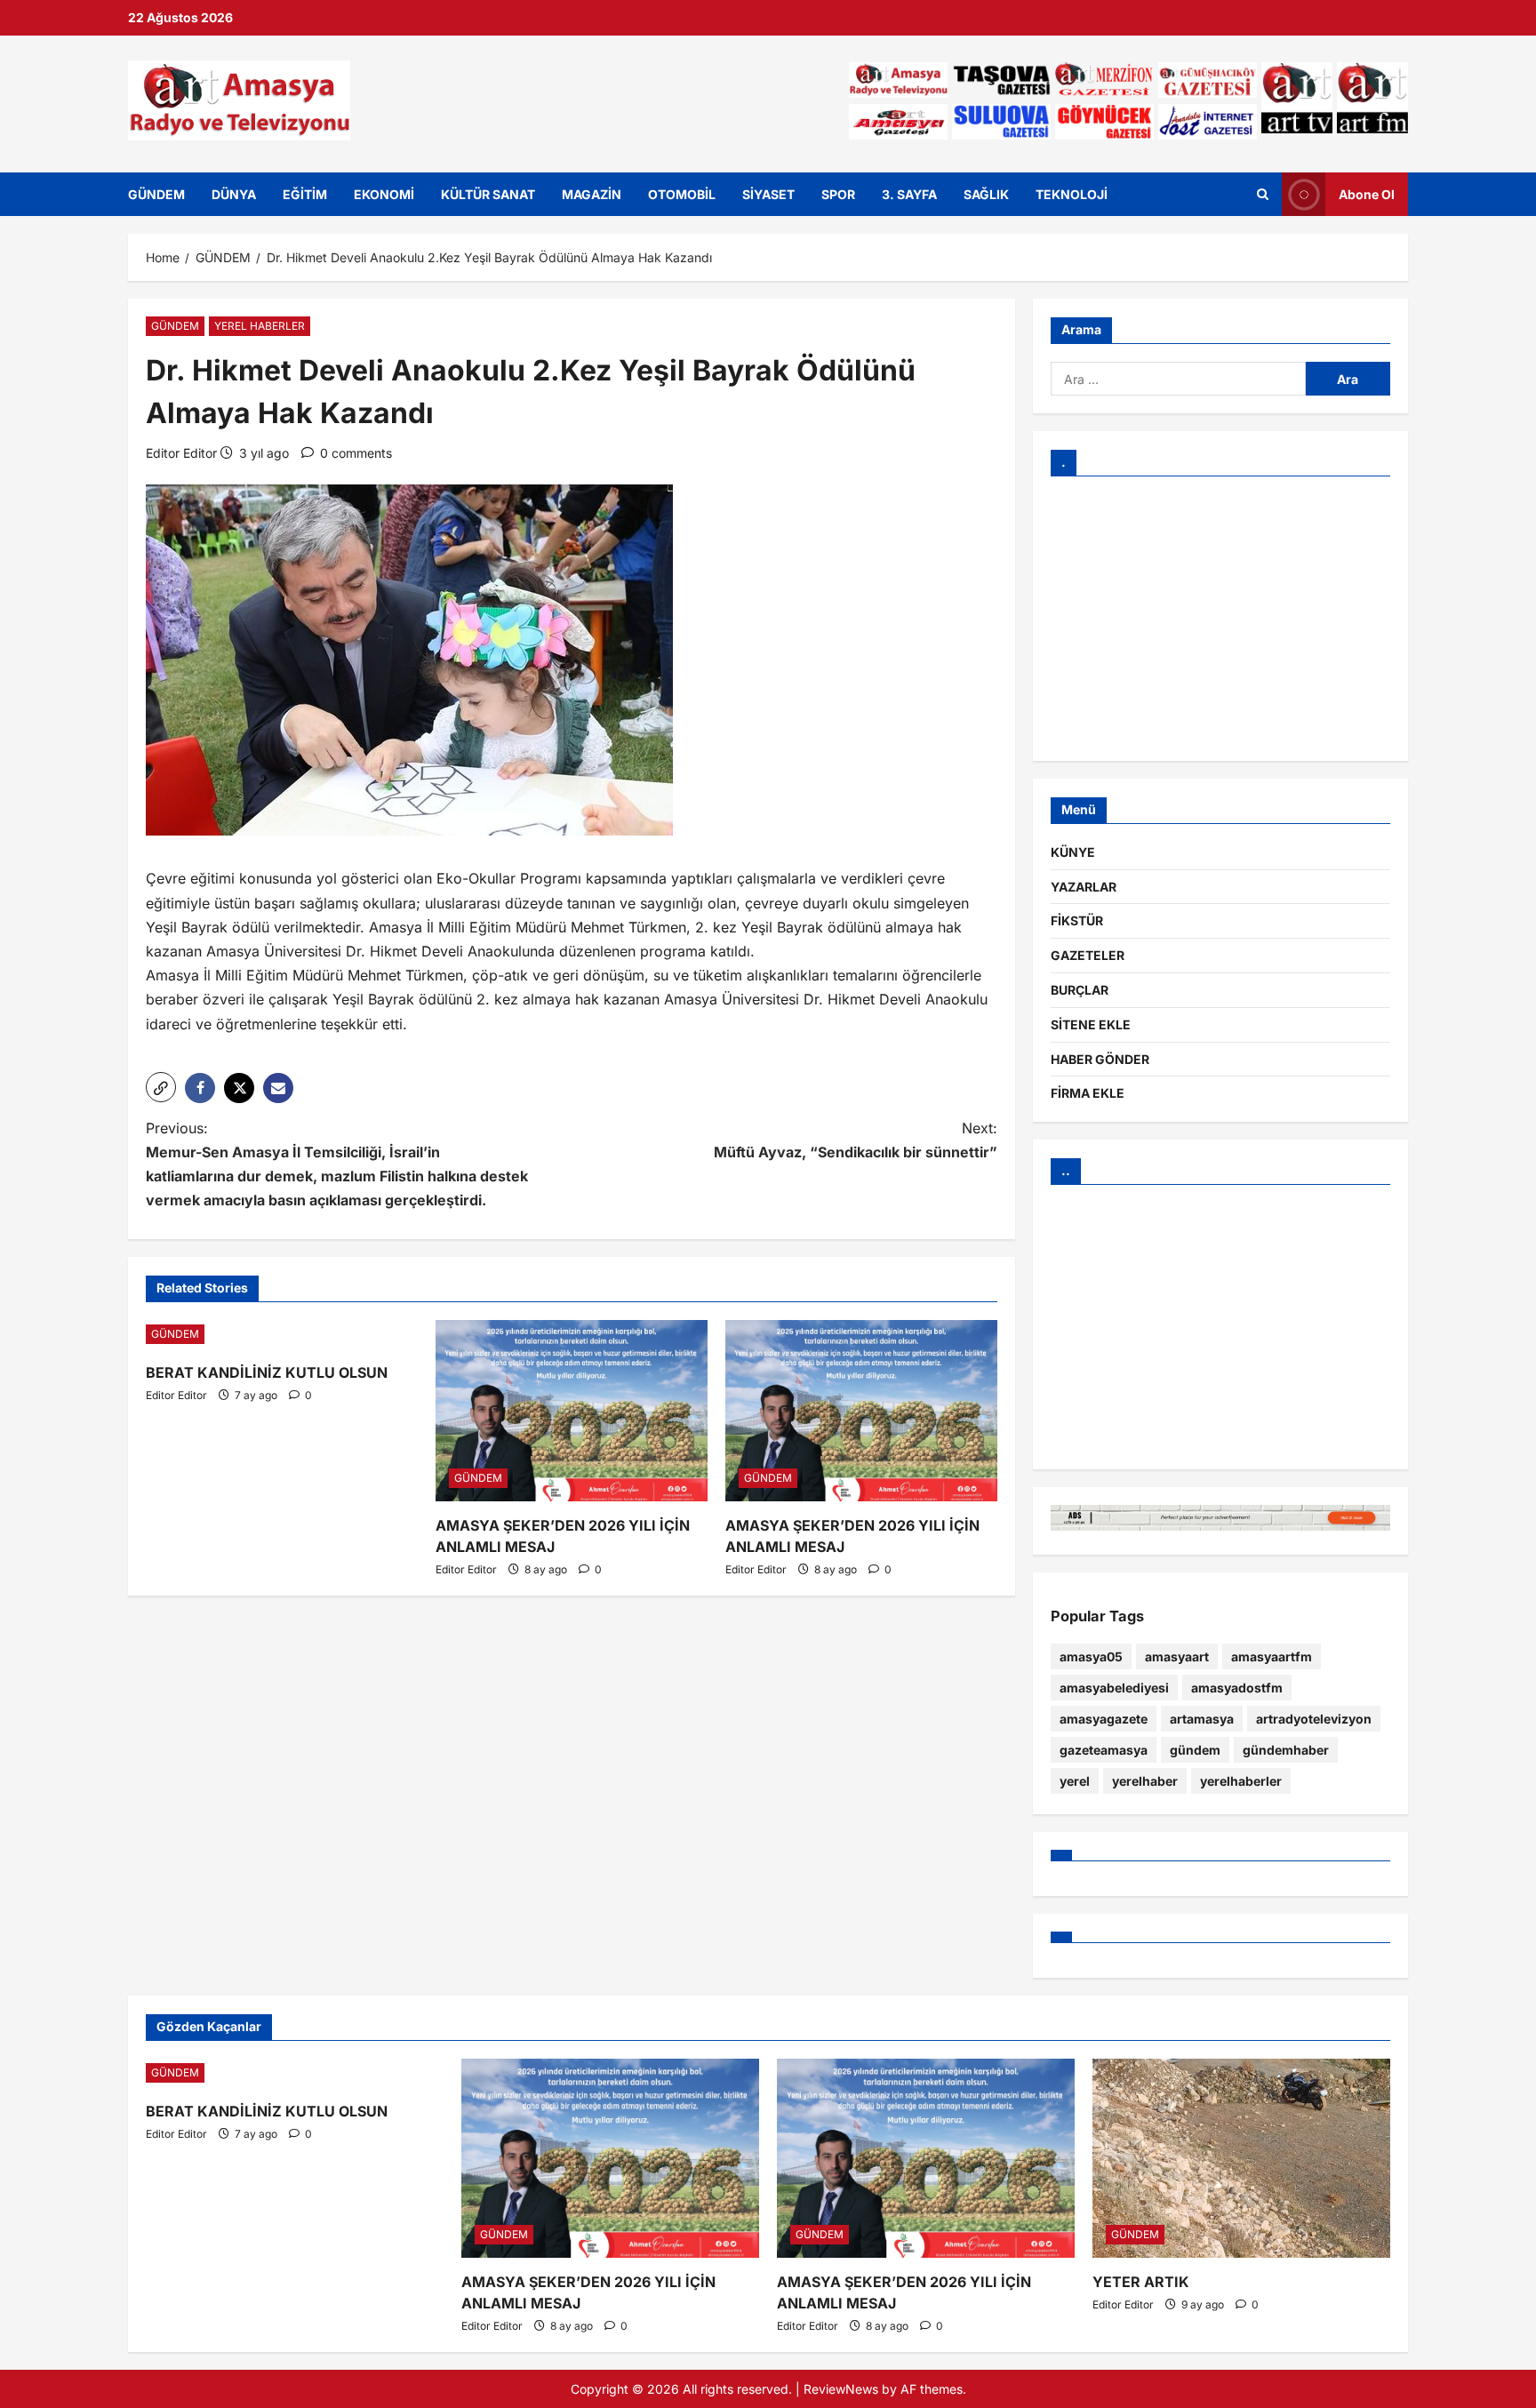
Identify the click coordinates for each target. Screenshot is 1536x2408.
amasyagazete (1104, 1719)
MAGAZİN (592, 194)
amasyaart (1177, 1656)
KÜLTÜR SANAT (488, 194)
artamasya (1202, 1719)
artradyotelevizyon (1314, 1719)
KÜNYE (1073, 852)
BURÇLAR (1080, 990)
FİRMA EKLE (1088, 1093)
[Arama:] (1178, 379)
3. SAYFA (909, 194)
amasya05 (1091, 1656)
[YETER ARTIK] (1241, 2158)
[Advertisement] (1220, 619)
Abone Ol (1367, 193)
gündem (1195, 1750)
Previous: (337, 1164)
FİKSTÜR (1077, 920)
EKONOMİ (384, 194)
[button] (161, 1087)
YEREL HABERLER (260, 326)
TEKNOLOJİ (1072, 194)
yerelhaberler (1241, 1781)
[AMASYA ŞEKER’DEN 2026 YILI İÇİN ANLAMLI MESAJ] (572, 1411)
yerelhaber (1145, 1781)
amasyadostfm (1237, 1688)
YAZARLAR (1084, 887)
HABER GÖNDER (1100, 1059)
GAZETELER (1088, 955)
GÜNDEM (156, 194)
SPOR (838, 194)
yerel (1075, 1781)
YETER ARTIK (1141, 2282)
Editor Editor (181, 453)
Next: (856, 1140)
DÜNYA (234, 194)
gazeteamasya (1104, 1750)
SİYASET (768, 194)
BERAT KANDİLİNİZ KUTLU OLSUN (267, 1372)
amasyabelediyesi (1114, 1688)
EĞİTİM (305, 194)
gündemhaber (1286, 1750)
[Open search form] (1263, 194)
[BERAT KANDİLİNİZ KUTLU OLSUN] (282, 1334)
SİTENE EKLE (1091, 1024)
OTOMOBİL (682, 194)
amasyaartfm (1272, 1656)
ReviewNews (841, 2389)
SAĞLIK (986, 194)
